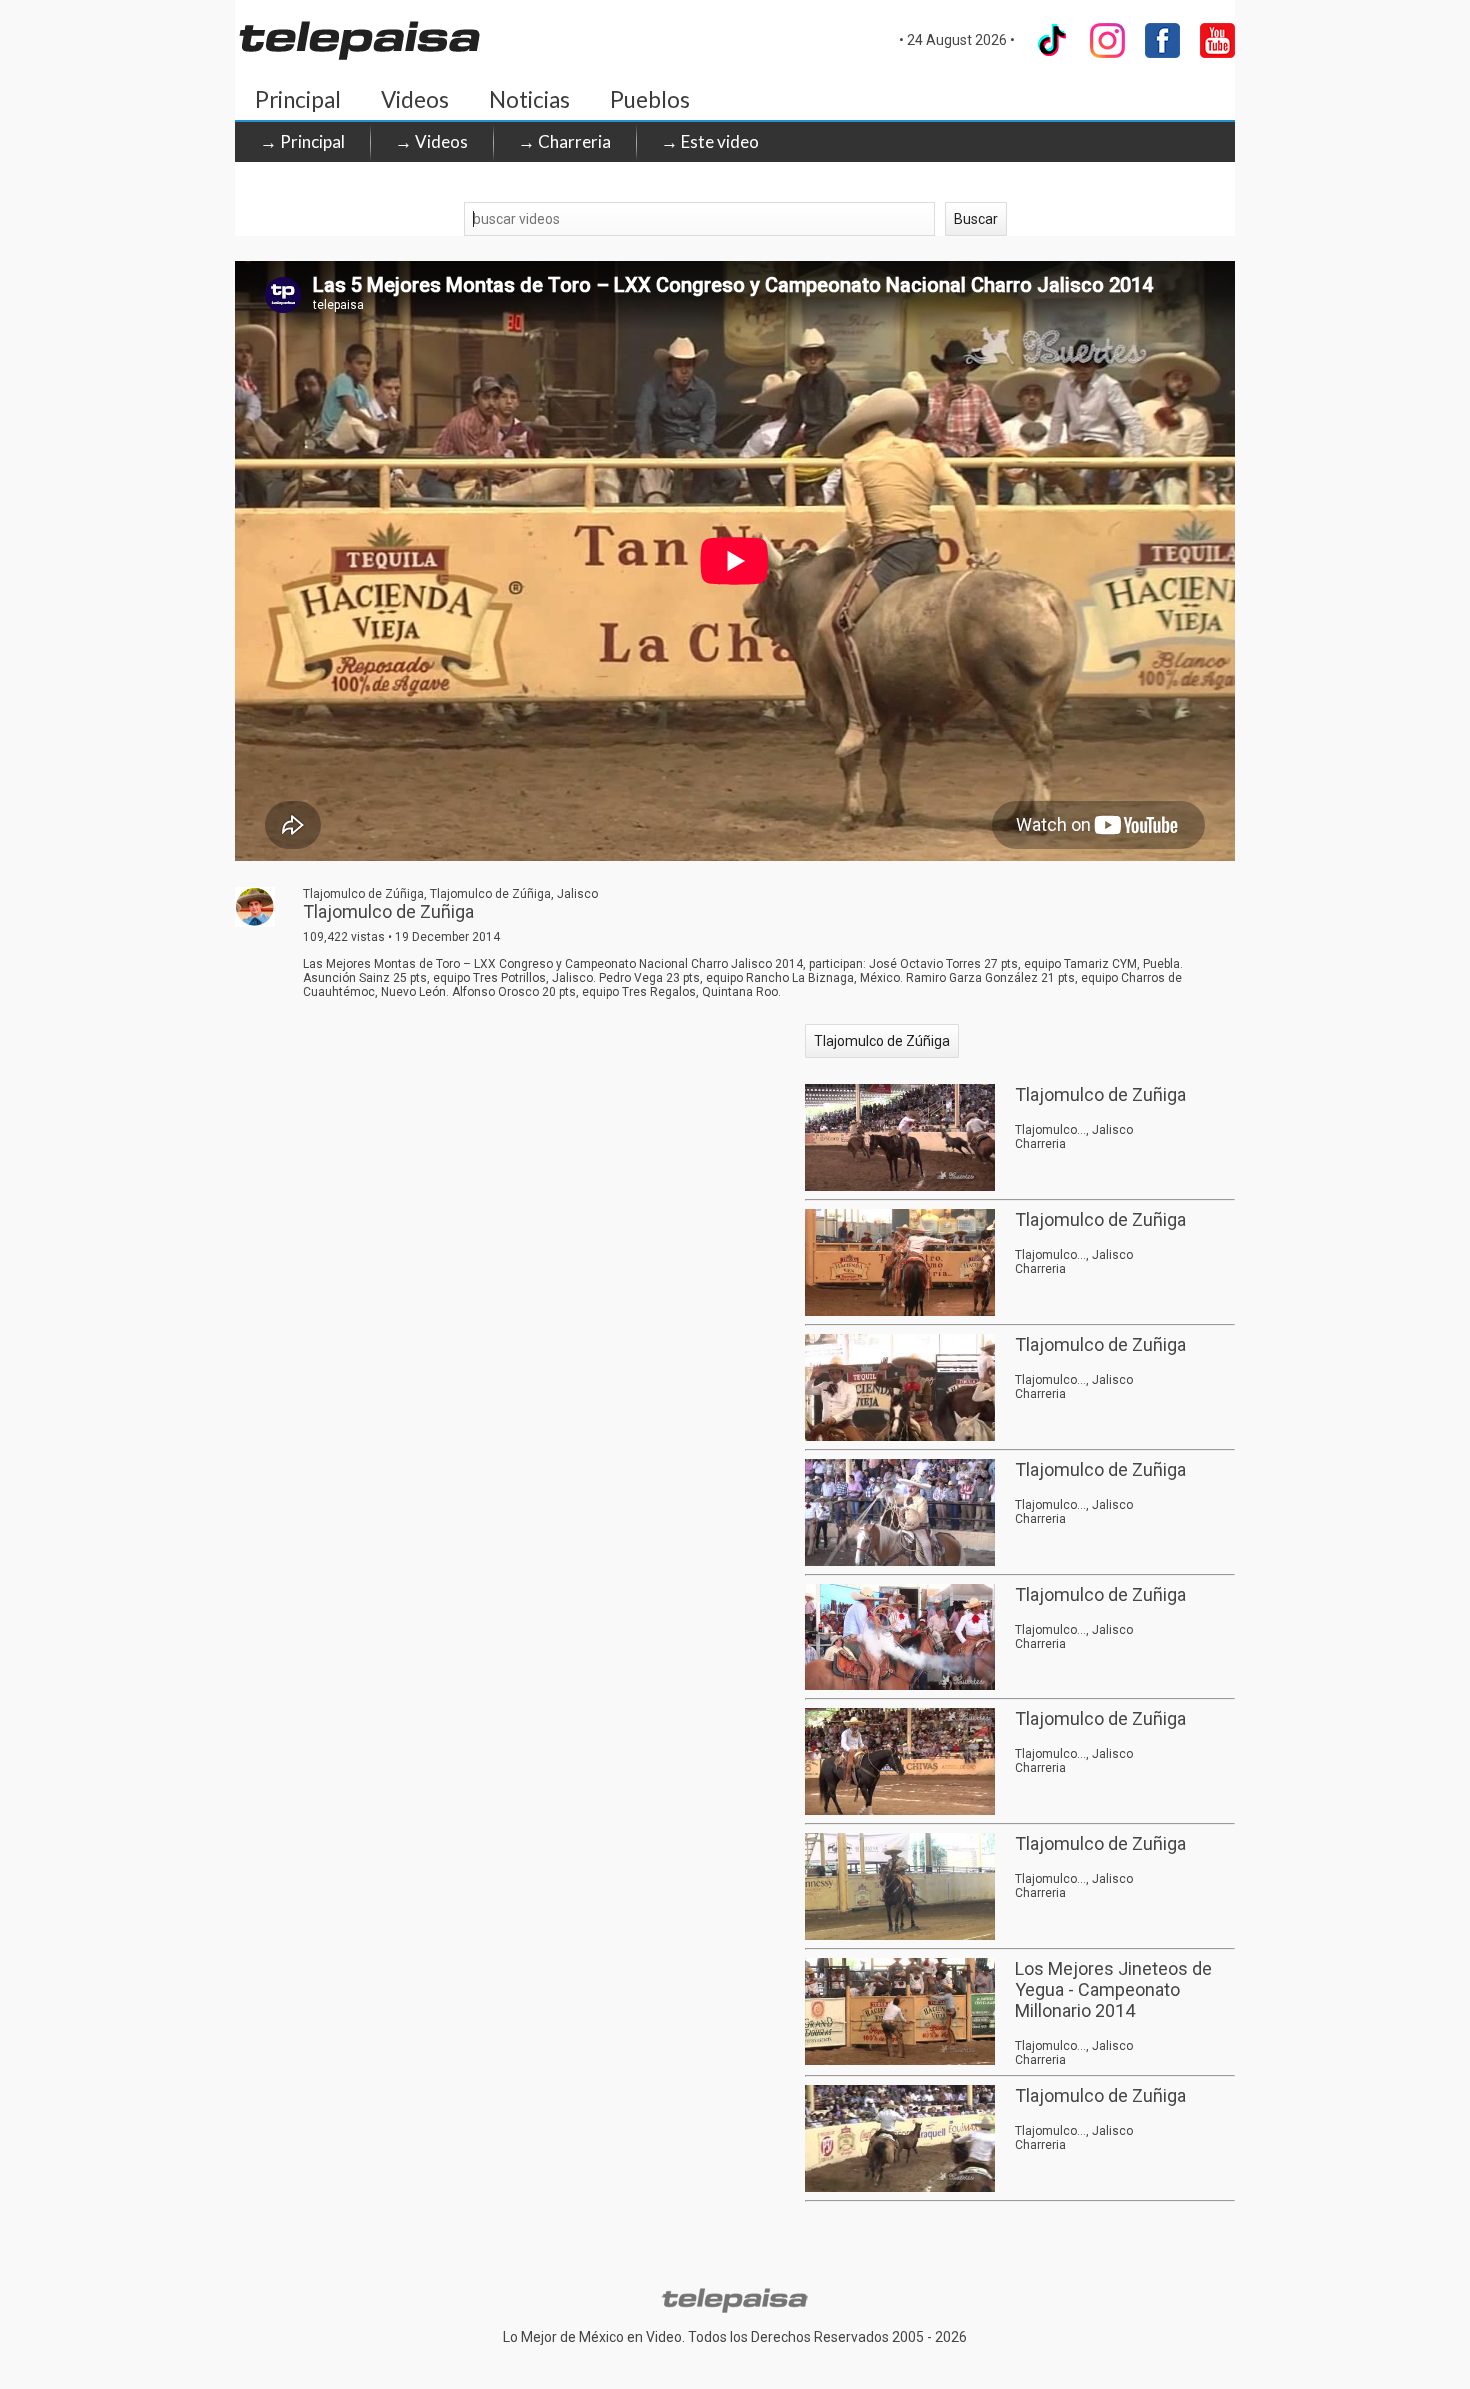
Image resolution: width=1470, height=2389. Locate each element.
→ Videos (431, 141)
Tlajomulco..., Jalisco (1074, 1130)
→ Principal (302, 141)
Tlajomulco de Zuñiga (1100, 1094)
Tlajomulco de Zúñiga (882, 1041)
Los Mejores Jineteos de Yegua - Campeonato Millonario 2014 (1113, 1989)
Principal (298, 99)
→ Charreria (564, 141)
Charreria (1040, 1144)
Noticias (529, 99)
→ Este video (710, 141)
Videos (415, 99)
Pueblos (650, 99)
